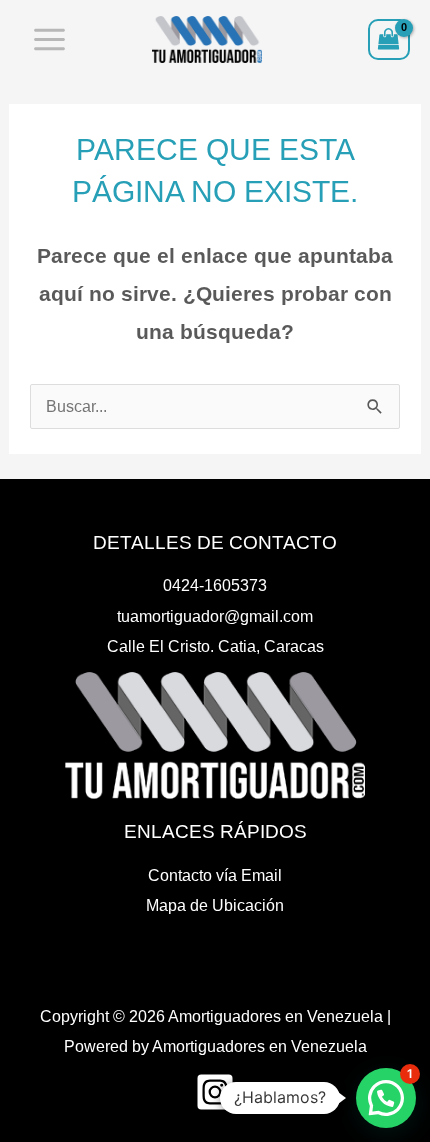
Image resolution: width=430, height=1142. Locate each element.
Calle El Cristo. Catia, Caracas (215, 646)
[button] (386, 1098)
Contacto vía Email (215, 875)
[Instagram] (215, 1092)
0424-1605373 (215, 585)
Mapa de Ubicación (215, 905)
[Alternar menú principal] (50, 40)
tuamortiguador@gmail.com (215, 616)
